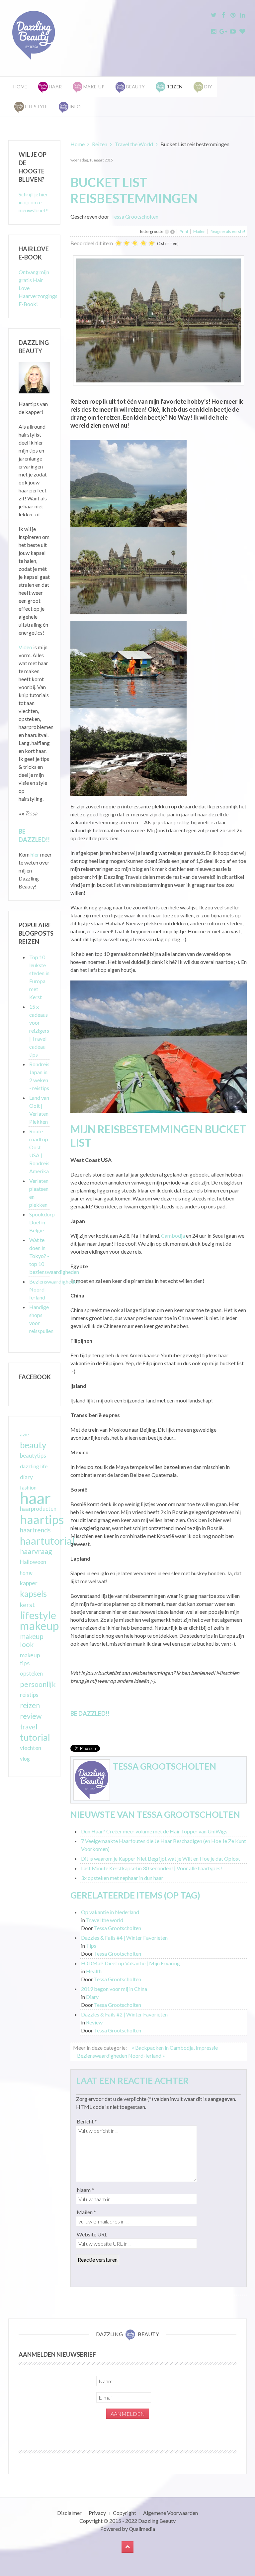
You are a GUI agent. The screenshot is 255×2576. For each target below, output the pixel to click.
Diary (92, 1997)
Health (94, 1971)
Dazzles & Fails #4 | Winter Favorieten (124, 1938)
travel (29, 1727)
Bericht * (87, 2121)
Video (25, 647)
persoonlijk (38, 1684)
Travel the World (134, 144)
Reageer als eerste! (228, 231)
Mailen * (86, 2212)
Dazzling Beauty (157, 2521)
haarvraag (36, 1551)
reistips (29, 1695)
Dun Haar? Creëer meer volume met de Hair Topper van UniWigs (154, 1831)
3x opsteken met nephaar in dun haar (122, 1878)
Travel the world (105, 1920)
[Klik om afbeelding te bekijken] (159, 319)
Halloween (33, 1562)
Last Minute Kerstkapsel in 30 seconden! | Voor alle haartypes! (152, 1868)
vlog (25, 1759)
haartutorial (47, 1541)
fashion (28, 1488)
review (31, 1716)
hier (35, 854)
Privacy (97, 2513)
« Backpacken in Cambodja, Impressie (175, 2048)
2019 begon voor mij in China (114, 1989)
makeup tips (30, 1659)
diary (26, 1477)
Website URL (92, 2234)
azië (24, 1434)
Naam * (85, 2190)
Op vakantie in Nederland (110, 1912)
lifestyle (38, 1615)
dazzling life (34, 1466)
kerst (27, 1604)
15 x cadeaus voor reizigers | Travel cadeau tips (39, 1030)
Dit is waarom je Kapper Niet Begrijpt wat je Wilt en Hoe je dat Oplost (161, 1858)
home (26, 1573)
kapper (29, 1583)
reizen (30, 1705)
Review (94, 2022)
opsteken (31, 1673)
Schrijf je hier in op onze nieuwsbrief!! (34, 202)
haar (35, 1498)
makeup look (32, 1640)
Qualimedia (142, 2529)
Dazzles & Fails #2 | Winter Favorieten (124, 2014)
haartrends (35, 1530)
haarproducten (38, 1509)
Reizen (100, 144)
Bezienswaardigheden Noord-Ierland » (121, 2056)
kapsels (33, 1594)
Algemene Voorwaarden (170, 2513)
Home (20, 87)
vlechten (31, 1748)
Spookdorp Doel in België (42, 1222)
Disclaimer (69, 2513)
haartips (42, 1519)
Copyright (125, 2513)
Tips (91, 1946)
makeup (39, 1626)
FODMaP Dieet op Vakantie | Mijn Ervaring (130, 1963)
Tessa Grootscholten (135, 216)
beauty (33, 1445)
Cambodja (173, 1236)
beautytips (33, 1456)
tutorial (35, 1737)
